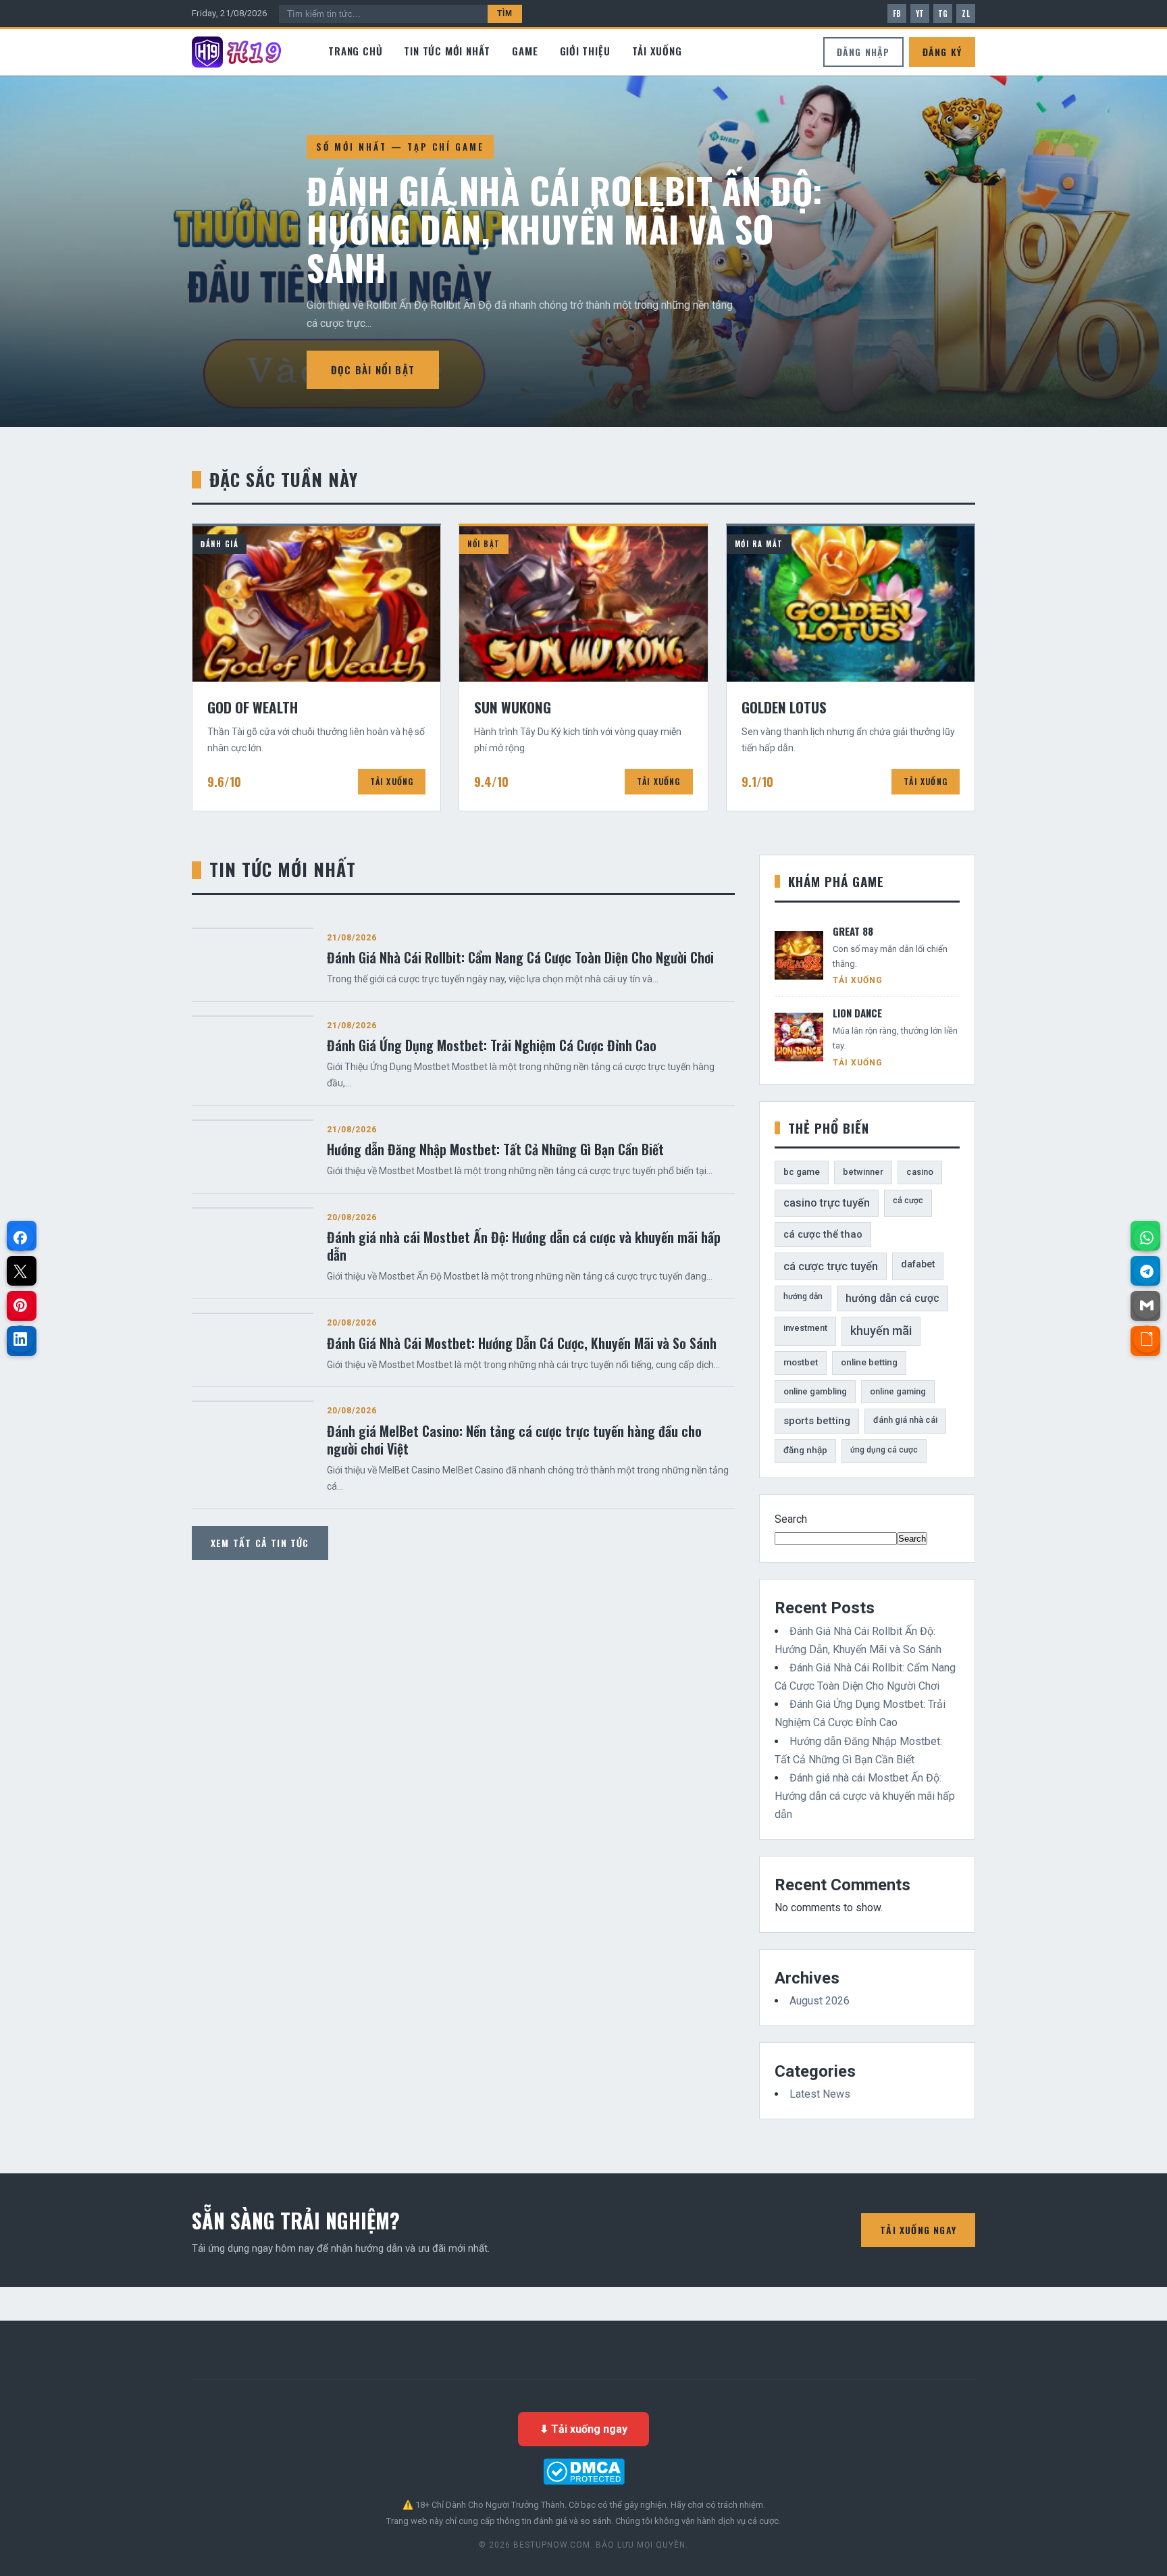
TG (943, 14)
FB (897, 14)
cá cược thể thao (823, 1234)
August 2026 (820, 2001)
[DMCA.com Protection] (583, 2472)
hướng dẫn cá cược (892, 1298)
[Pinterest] (20, 1305)
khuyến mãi (881, 1331)
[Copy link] (1147, 1339)
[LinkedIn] (20, 1339)
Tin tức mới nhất (447, 51)
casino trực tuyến (827, 1203)
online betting (869, 1362)
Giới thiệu (585, 51)
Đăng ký (942, 52)
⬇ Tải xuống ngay (583, 2429)
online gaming (898, 1391)
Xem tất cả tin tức (260, 1543)
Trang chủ (355, 51)
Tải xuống (657, 51)
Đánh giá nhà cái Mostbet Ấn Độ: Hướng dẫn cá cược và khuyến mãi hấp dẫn (865, 1796)
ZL (966, 14)
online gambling (815, 1391)
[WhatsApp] (1147, 1238)
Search (791, 1519)
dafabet (918, 1264)
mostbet (801, 1362)
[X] (20, 1271)
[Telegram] (1147, 1271)
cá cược (908, 1201)
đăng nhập (805, 1450)
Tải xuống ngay (918, 2230)
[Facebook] (20, 1238)
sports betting (817, 1421)
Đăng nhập (863, 52)
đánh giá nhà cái (905, 1420)
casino (920, 1172)
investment (805, 1328)
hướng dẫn (803, 1296)
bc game (802, 1172)
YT (920, 14)
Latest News (820, 2094)
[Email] (1147, 1305)
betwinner (863, 1172)
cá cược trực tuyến (831, 1266)
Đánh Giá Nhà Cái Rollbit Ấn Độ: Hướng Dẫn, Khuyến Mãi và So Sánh (565, 229)
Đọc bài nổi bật (373, 370)
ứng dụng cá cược (884, 1450)
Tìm (505, 14)
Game (525, 51)
